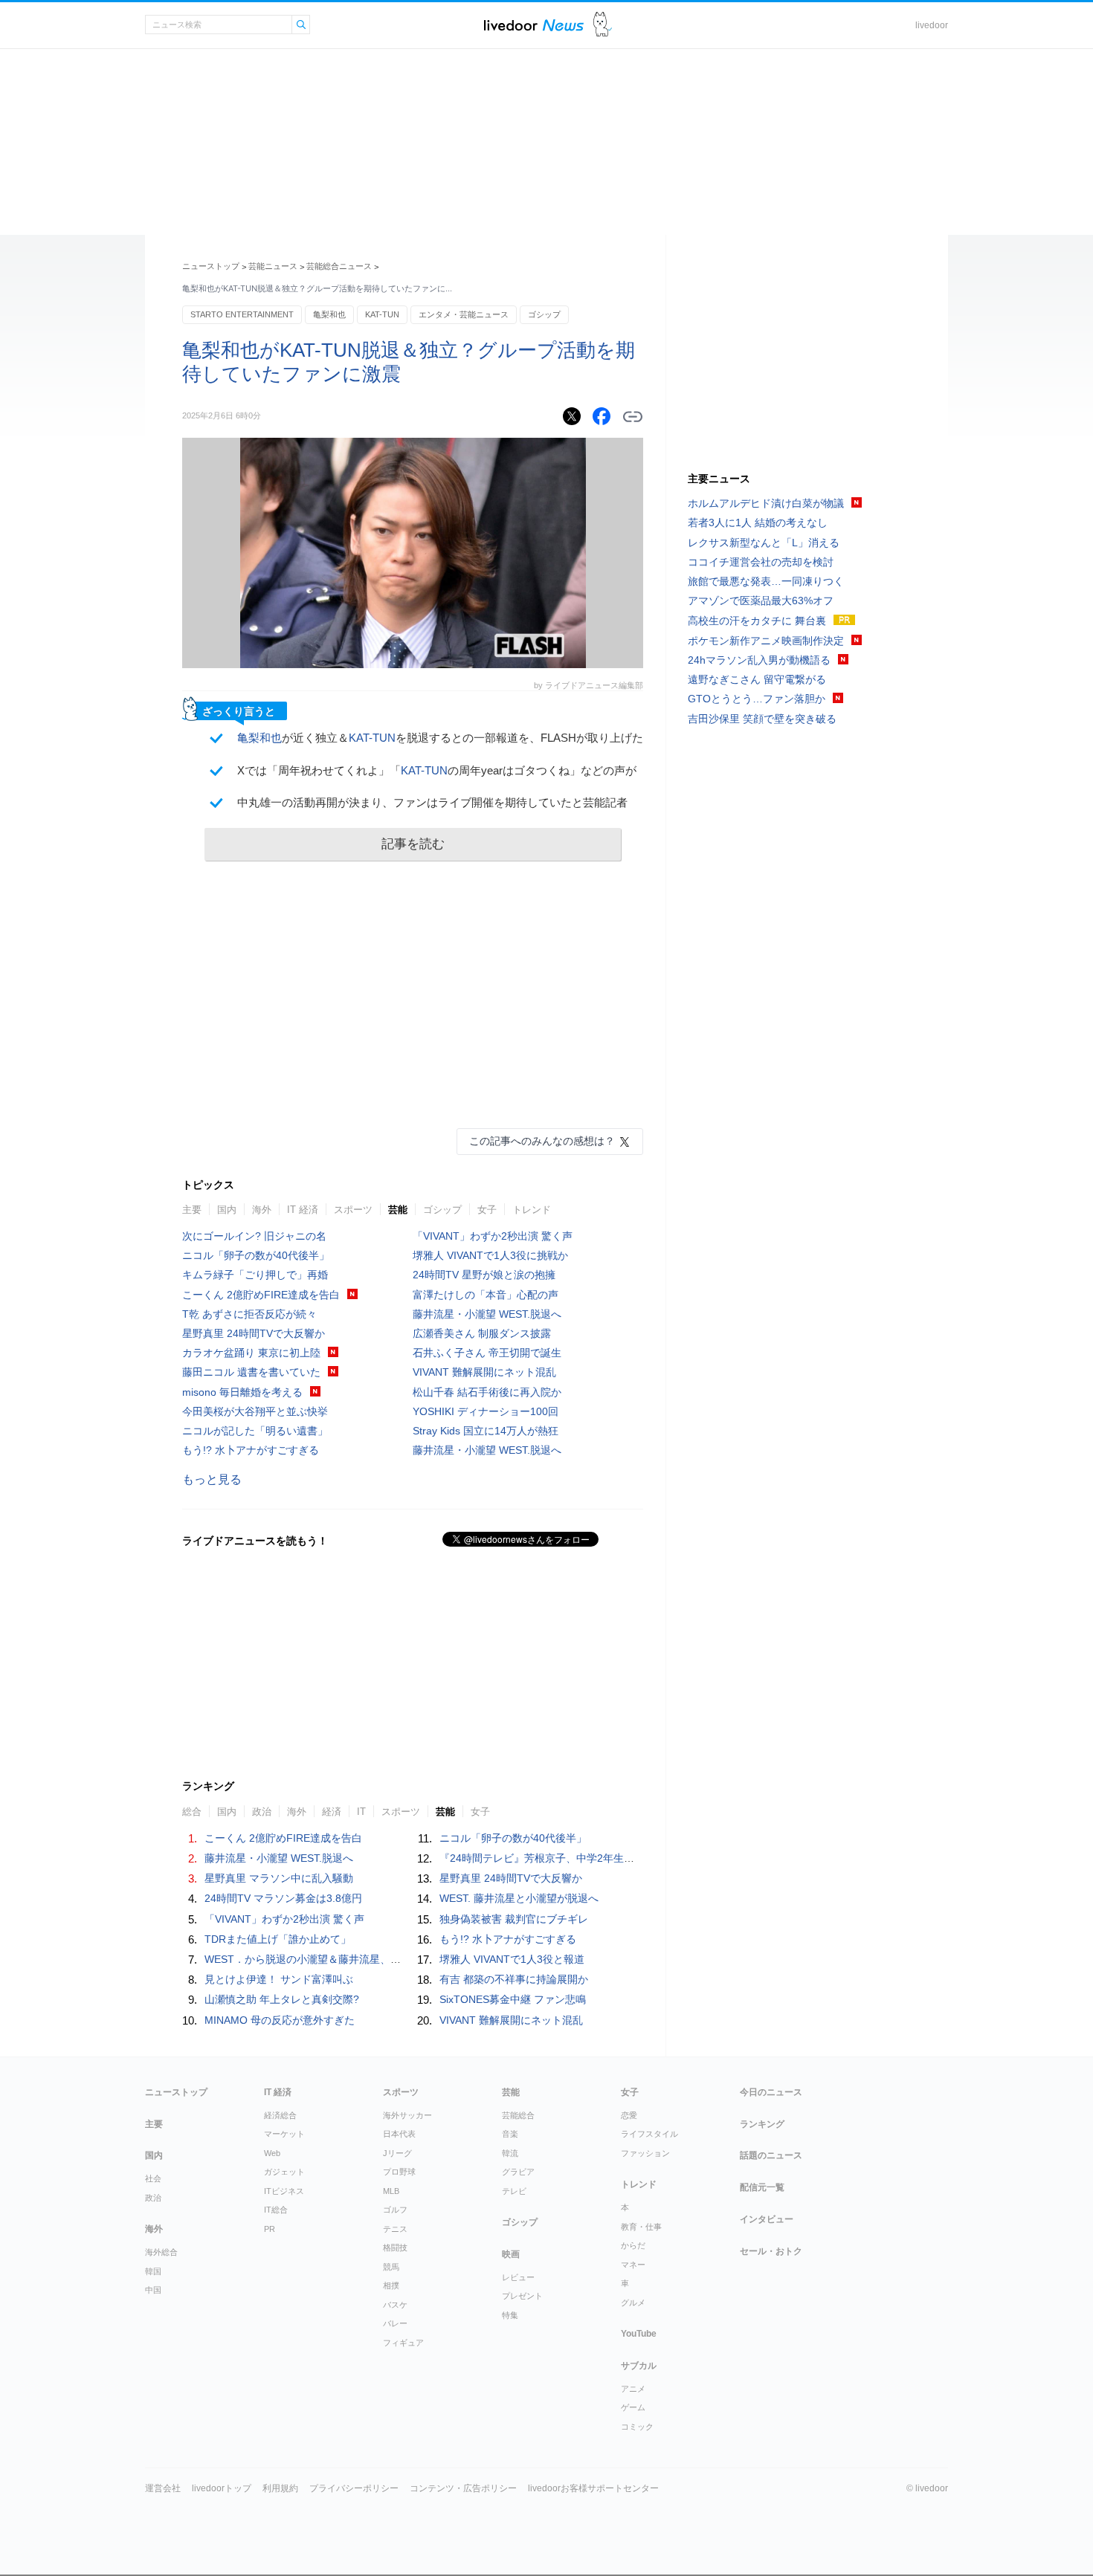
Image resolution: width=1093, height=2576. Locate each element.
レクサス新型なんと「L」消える (764, 543)
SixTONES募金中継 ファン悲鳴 (513, 1999)
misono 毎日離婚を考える (242, 1392)
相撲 (391, 2285)
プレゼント (522, 2296)
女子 (487, 1210)
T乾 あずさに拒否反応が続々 (249, 1314)
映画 (511, 2254)
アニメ (633, 2389)
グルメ (633, 2302)
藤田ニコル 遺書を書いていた (251, 1372)
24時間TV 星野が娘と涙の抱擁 (484, 1275)
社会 (153, 2178)
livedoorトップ (222, 2488)
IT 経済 (303, 1210)
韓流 (510, 2153)
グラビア (518, 2172)
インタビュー (767, 2219)
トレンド (532, 1210)
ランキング (762, 2124)
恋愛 (629, 2115)
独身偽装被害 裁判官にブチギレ (514, 1919)
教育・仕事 (641, 2227)
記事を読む (413, 844)
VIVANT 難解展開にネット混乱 (484, 1372)
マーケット (284, 2134)
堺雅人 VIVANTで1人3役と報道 (512, 1959)
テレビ (514, 2191)
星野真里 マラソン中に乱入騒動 (279, 1878)
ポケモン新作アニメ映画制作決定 (766, 641)
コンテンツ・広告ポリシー (463, 2488)
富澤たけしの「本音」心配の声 (486, 1295)
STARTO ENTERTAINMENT (242, 314)
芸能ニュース (273, 266)
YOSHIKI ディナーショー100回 (486, 1411)
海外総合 (161, 2252)
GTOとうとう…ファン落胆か (757, 699)
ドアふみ (603, 25)
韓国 (153, 2271)
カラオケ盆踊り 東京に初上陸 (251, 1353)
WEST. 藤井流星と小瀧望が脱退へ (519, 1898)
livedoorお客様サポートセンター (593, 2488)
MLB (391, 2191)
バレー (395, 2323)
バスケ (395, 2305)
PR (270, 2229)
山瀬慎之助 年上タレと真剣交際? (282, 1999)
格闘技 (395, 2247)
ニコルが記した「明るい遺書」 (255, 1431)
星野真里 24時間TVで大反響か (254, 1333)
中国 (153, 2290)
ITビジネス (284, 2191)
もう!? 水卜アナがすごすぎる (251, 1450)
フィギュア (403, 2343)
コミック (637, 2427)
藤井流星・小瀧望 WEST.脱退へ (487, 1314)
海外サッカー (407, 2115)
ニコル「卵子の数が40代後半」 (256, 1255)
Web (272, 2153)
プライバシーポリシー (354, 2488)
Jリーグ (397, 2153)
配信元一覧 (762, 2187)
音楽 (510, 2134)
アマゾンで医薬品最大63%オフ (761, 601)
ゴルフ (395, 2210)
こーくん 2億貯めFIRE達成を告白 (261, 1295)
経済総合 (280, 2115)
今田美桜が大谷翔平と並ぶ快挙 (255, 1411)
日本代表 (399, 2134)
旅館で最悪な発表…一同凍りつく (766, 581)
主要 (192, 1210)
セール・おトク (771, 2251)
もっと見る (212, 1479)
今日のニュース (771, 2092)
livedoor (932, 25)
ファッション (645, 2153)
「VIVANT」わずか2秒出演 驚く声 (493, 1236)
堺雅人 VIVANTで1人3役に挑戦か (490, 1255)
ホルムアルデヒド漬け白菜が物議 (766, 503)
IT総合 (276, 2210)
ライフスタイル (649, 2134)
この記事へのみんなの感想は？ (542, 1141)
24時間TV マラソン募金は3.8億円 (283, 1898)
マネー (633, 2265)
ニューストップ (211, 266)
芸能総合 (518, 2115)
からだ (633, 2245)
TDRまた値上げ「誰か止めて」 (278, 1939)
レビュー (518, 2277)
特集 (510, 2315)
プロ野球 (399, 2172)
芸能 (398, 1210)
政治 (153, 2198)
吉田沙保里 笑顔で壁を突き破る (762, 719)
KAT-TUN (382, 314)
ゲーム (633, 2407)
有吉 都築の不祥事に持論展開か (514, 1979)
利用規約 (280, 2488)
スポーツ (353, 1210)
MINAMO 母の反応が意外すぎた (280, 2020)
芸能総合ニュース (339, 266)
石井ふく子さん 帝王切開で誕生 (487, 1353)
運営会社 (163, 2488)
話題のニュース (771, 2155)
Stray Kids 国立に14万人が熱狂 (486, 1431)
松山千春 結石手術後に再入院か (487, 1392)
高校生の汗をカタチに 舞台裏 (757, 621)
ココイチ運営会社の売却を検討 (761, 562)
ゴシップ (544, 314)
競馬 (391, 2267)
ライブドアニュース (534, 25)
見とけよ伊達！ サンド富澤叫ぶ (279, 1979)
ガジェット (284, 2172)
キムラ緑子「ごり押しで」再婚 (255, 1275)
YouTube (639, 2334)
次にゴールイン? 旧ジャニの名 (254, 1236)
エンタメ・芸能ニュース (464, 314)
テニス (395, 2229)
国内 (227, 1210)
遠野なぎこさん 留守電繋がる (757, 679)
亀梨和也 (329, 314)
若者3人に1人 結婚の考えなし (758, 522)
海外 (262, 1210)
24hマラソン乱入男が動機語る (759, 660)
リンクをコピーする (633, 417)
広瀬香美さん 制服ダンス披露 (482, 1333)
